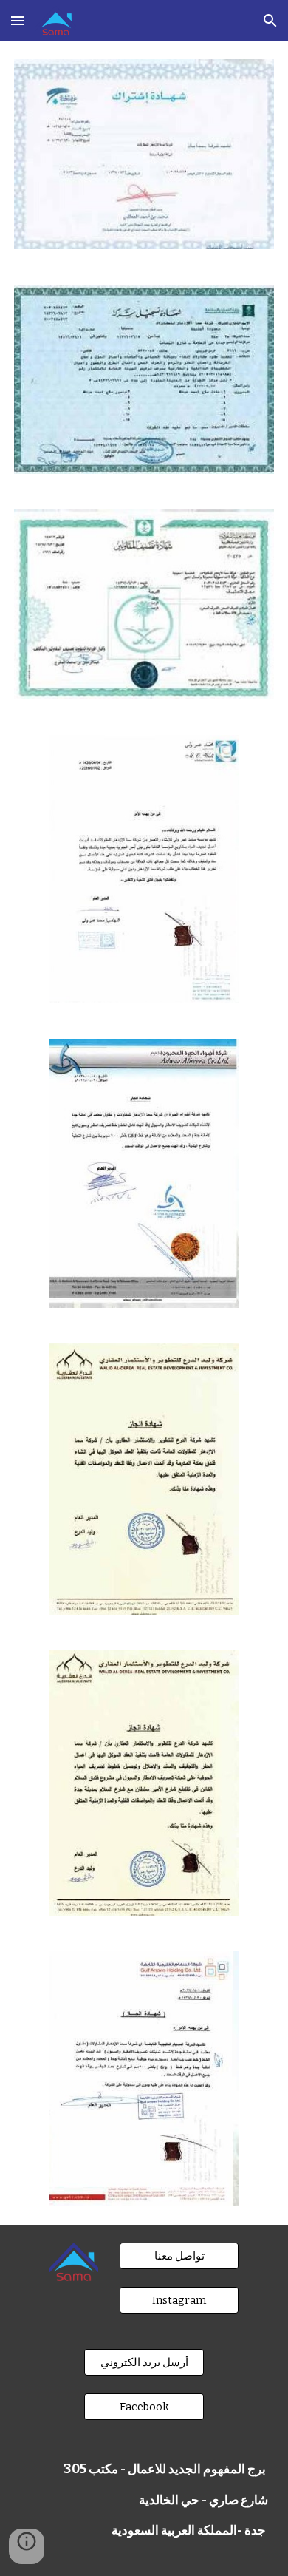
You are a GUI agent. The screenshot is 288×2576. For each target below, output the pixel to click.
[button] (18, 20)
